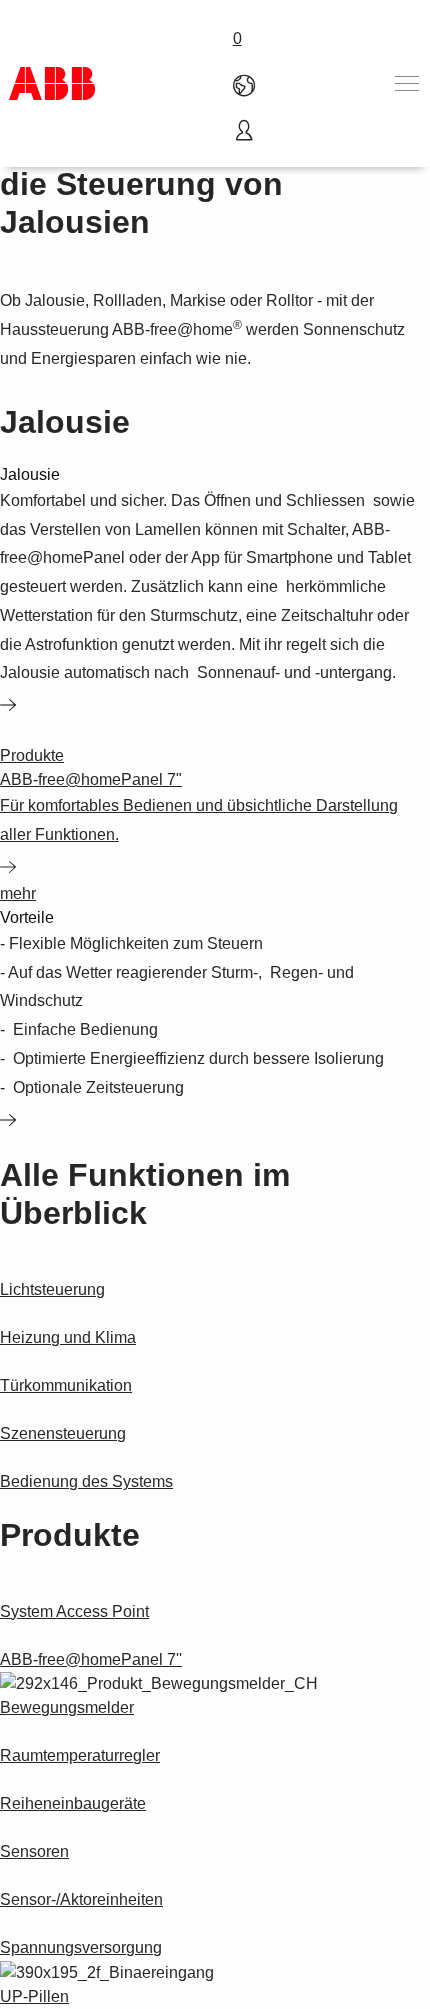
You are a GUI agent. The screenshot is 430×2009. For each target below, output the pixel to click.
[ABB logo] (52, 83)
